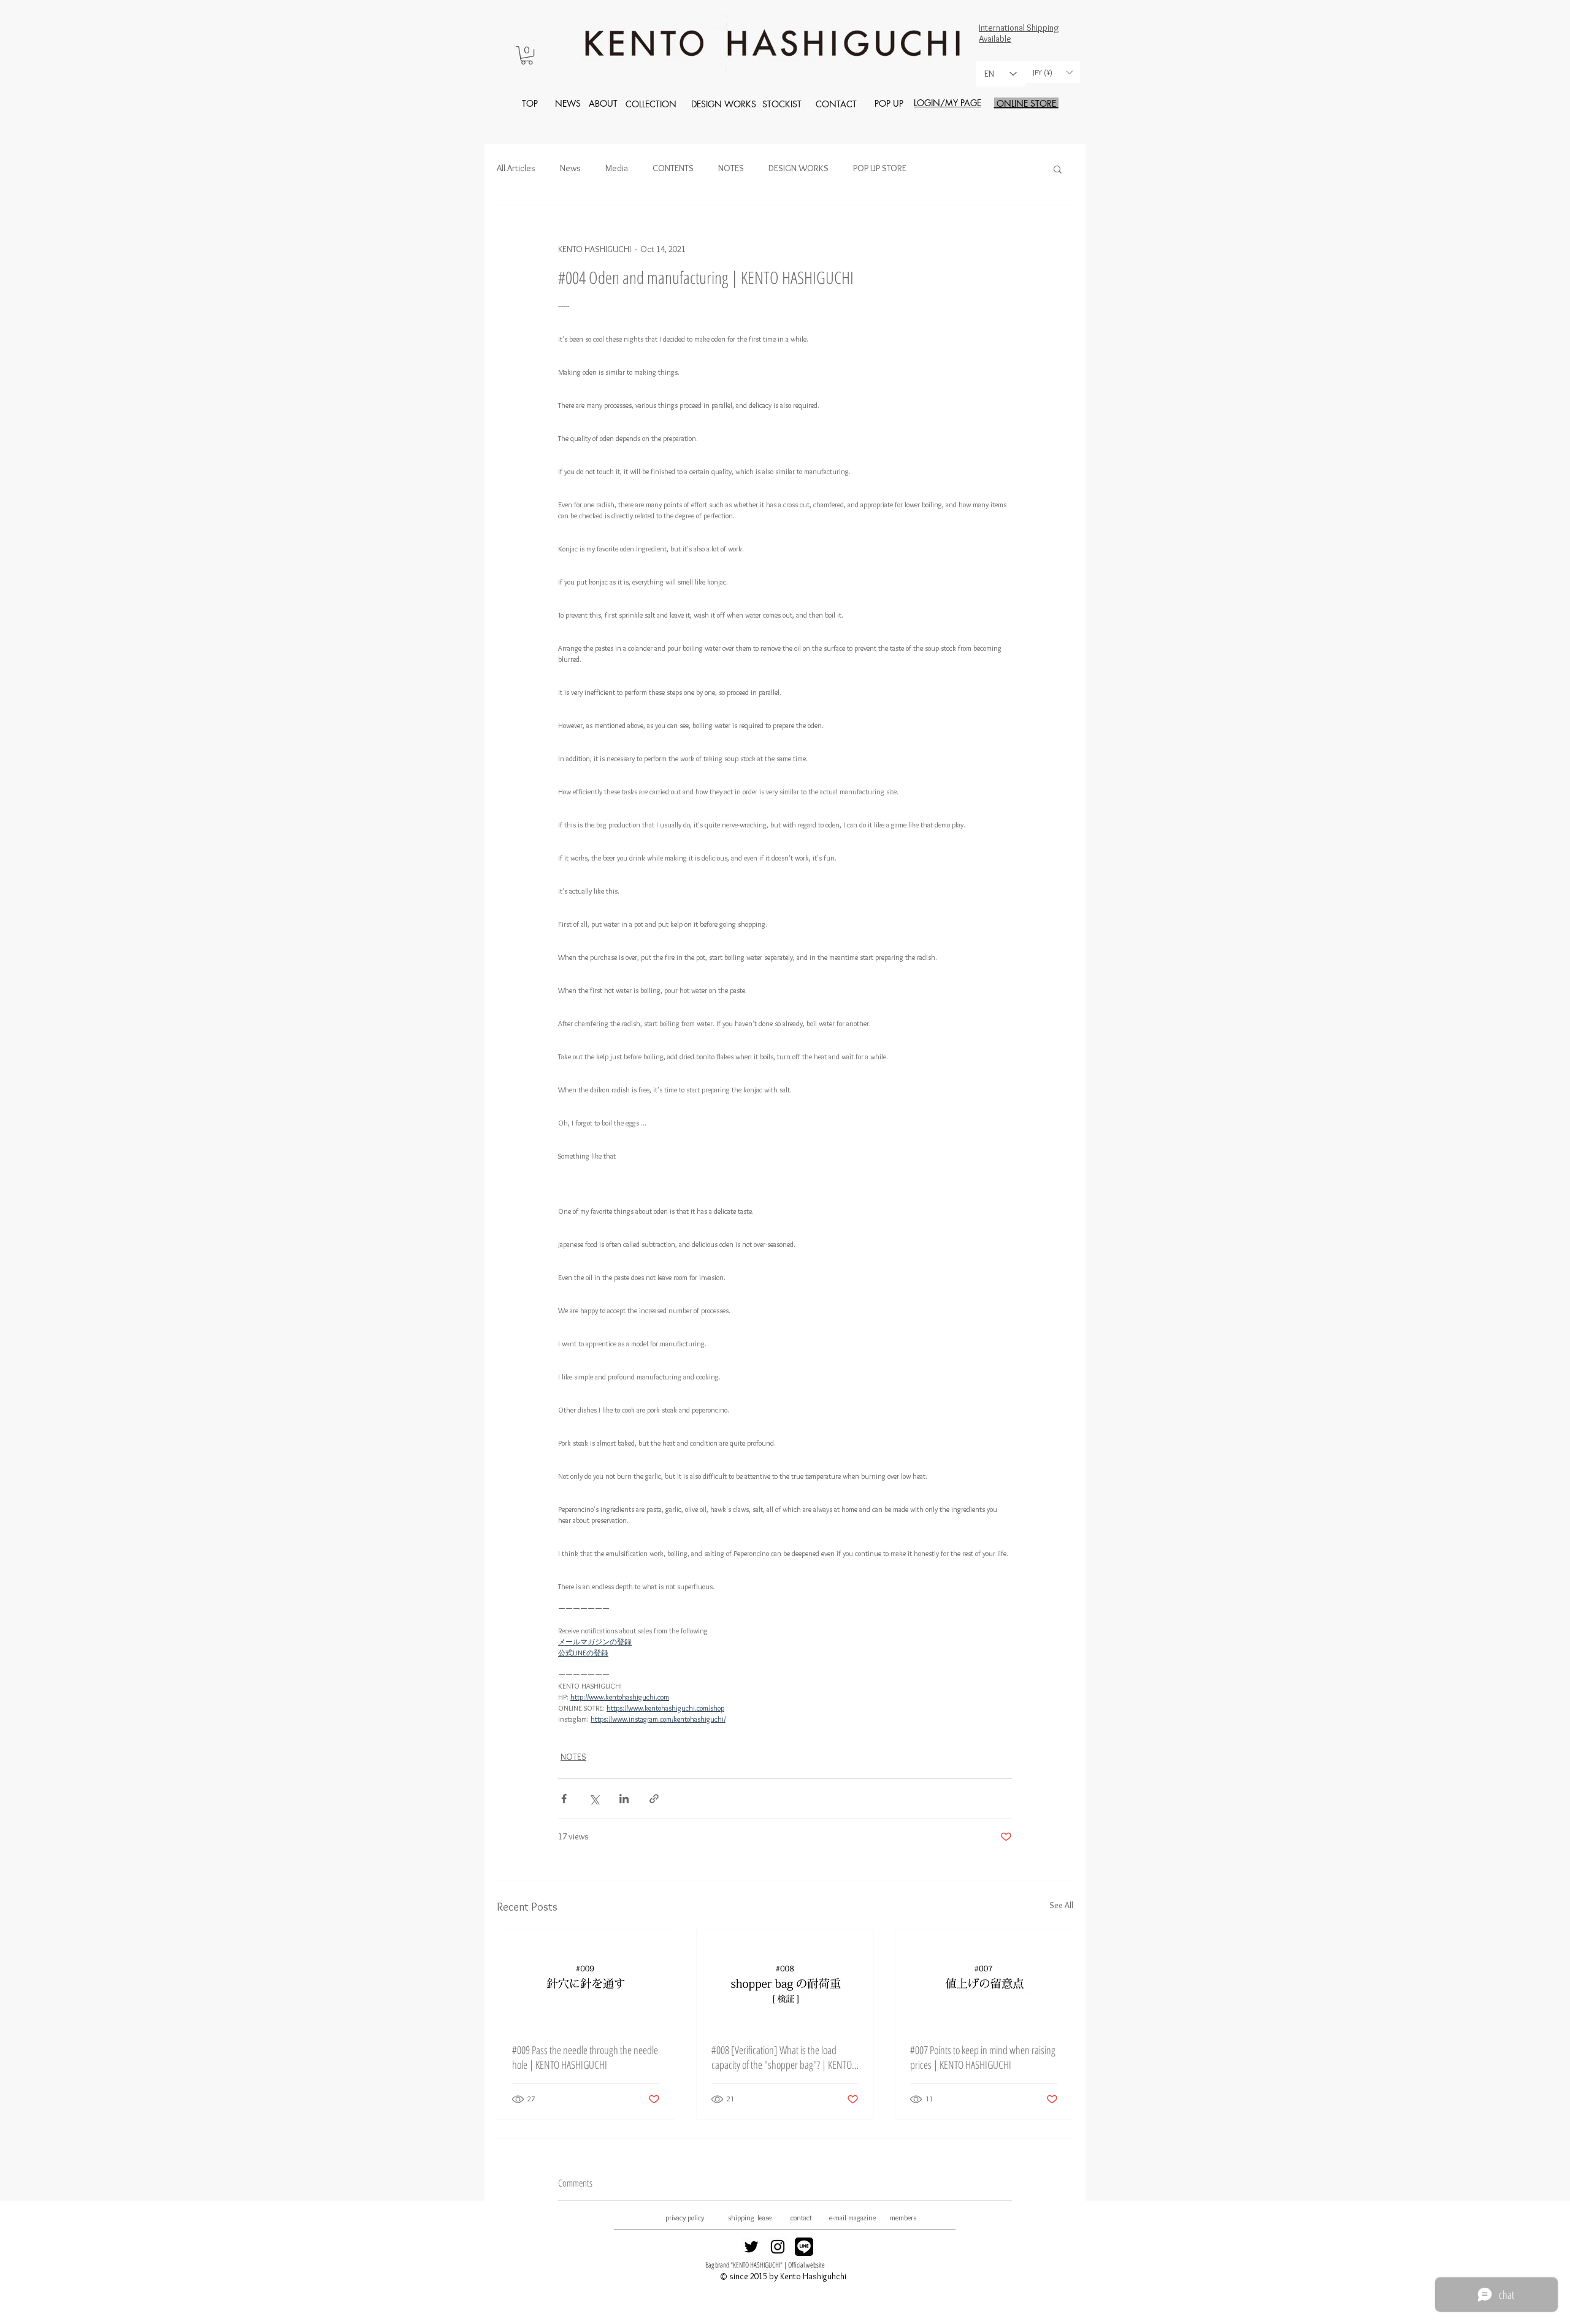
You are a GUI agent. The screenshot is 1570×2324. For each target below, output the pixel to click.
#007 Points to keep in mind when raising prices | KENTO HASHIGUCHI (983, 2057)
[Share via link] (654, 1799)
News (570, 168)
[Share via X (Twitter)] (594, 1799)
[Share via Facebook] (564, 1799)
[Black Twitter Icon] (751, 2247)
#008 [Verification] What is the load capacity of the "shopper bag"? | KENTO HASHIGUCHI (782, 2057)
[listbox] (1052, 72)
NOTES (731, 168)
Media (617, 168)
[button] (527, 55)
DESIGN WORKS (798, 168)
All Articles (516, 168)
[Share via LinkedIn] (624, 1799)
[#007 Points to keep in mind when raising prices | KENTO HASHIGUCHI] (984, 1978)
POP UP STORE (880, 168)
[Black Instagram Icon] (778, 2247)
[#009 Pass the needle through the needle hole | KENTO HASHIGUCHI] (586, 1978)
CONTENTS (673, 168)
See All (1061, 1905)
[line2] (804, 2247)
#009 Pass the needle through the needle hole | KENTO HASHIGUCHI (585, 2057)
